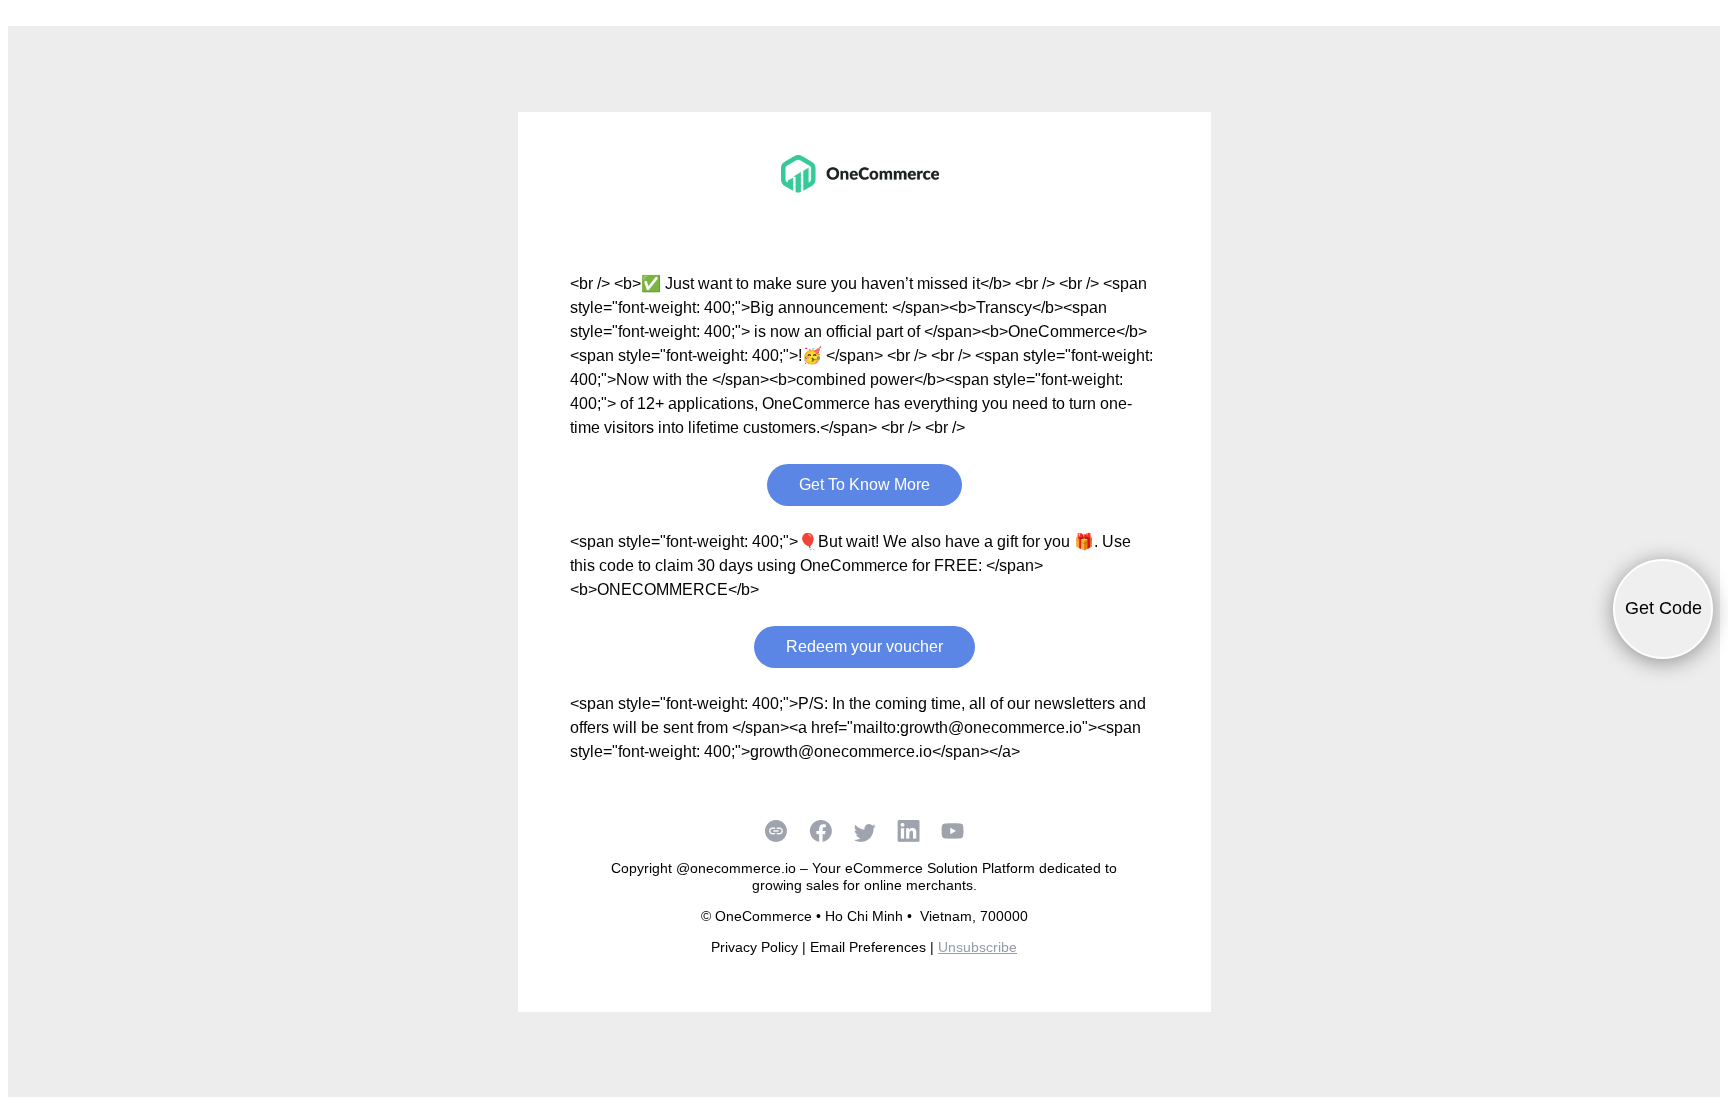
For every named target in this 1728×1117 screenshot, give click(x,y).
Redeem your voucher (864, 646)
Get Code (1663, 608)
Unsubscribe (977, 947)
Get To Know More (864, 484)
